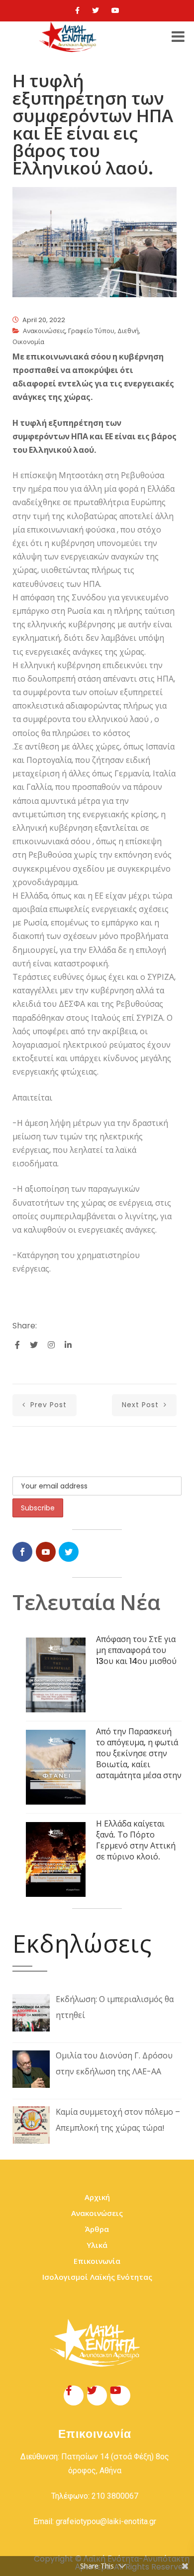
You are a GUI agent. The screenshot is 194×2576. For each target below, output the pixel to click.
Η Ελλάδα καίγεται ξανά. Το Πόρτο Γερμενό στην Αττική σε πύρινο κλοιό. (136, 1840)
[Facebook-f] (74, 2395)
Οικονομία (28, 342)
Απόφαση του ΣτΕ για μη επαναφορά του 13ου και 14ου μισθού (136, 1650)
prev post (47, 1405)
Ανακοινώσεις (44, 331)
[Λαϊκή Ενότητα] (69, 37)
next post (142, 1405)
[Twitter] (96, 10)
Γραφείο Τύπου (91, 331)
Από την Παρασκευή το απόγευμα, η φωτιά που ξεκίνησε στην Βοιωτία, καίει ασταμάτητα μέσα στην (139, 1753)
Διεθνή (128, 331)
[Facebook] (77, 10)
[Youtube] (115, 10)
